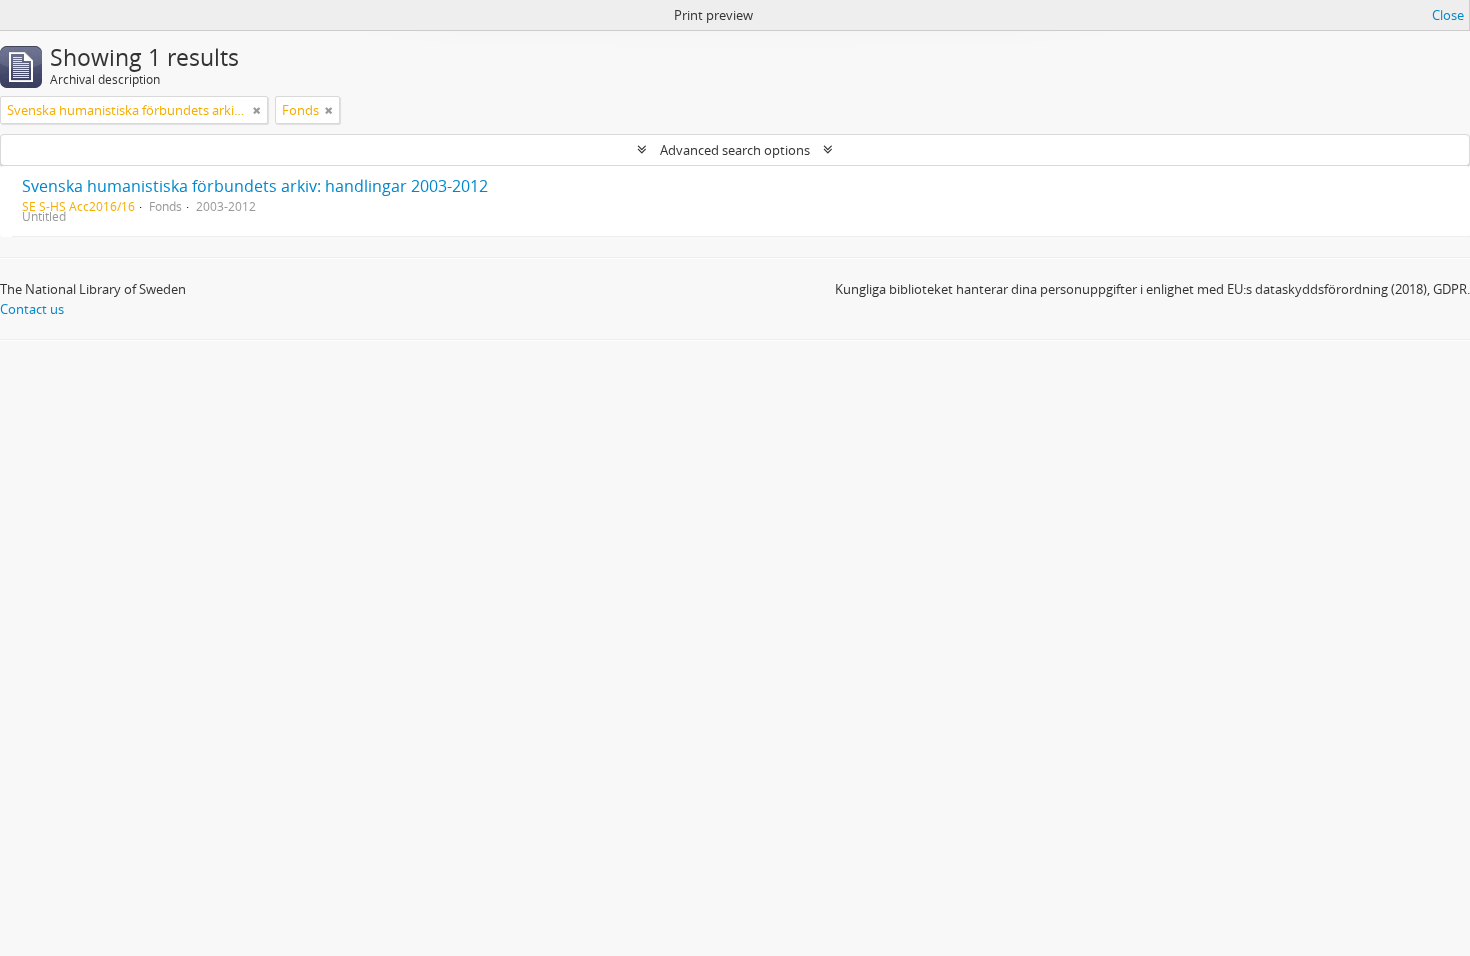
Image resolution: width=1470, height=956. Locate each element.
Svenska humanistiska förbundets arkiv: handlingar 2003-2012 (255, 186)
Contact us (32, 309)
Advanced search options (735, 150)
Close (1448, 15)
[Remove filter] (257, 110)
